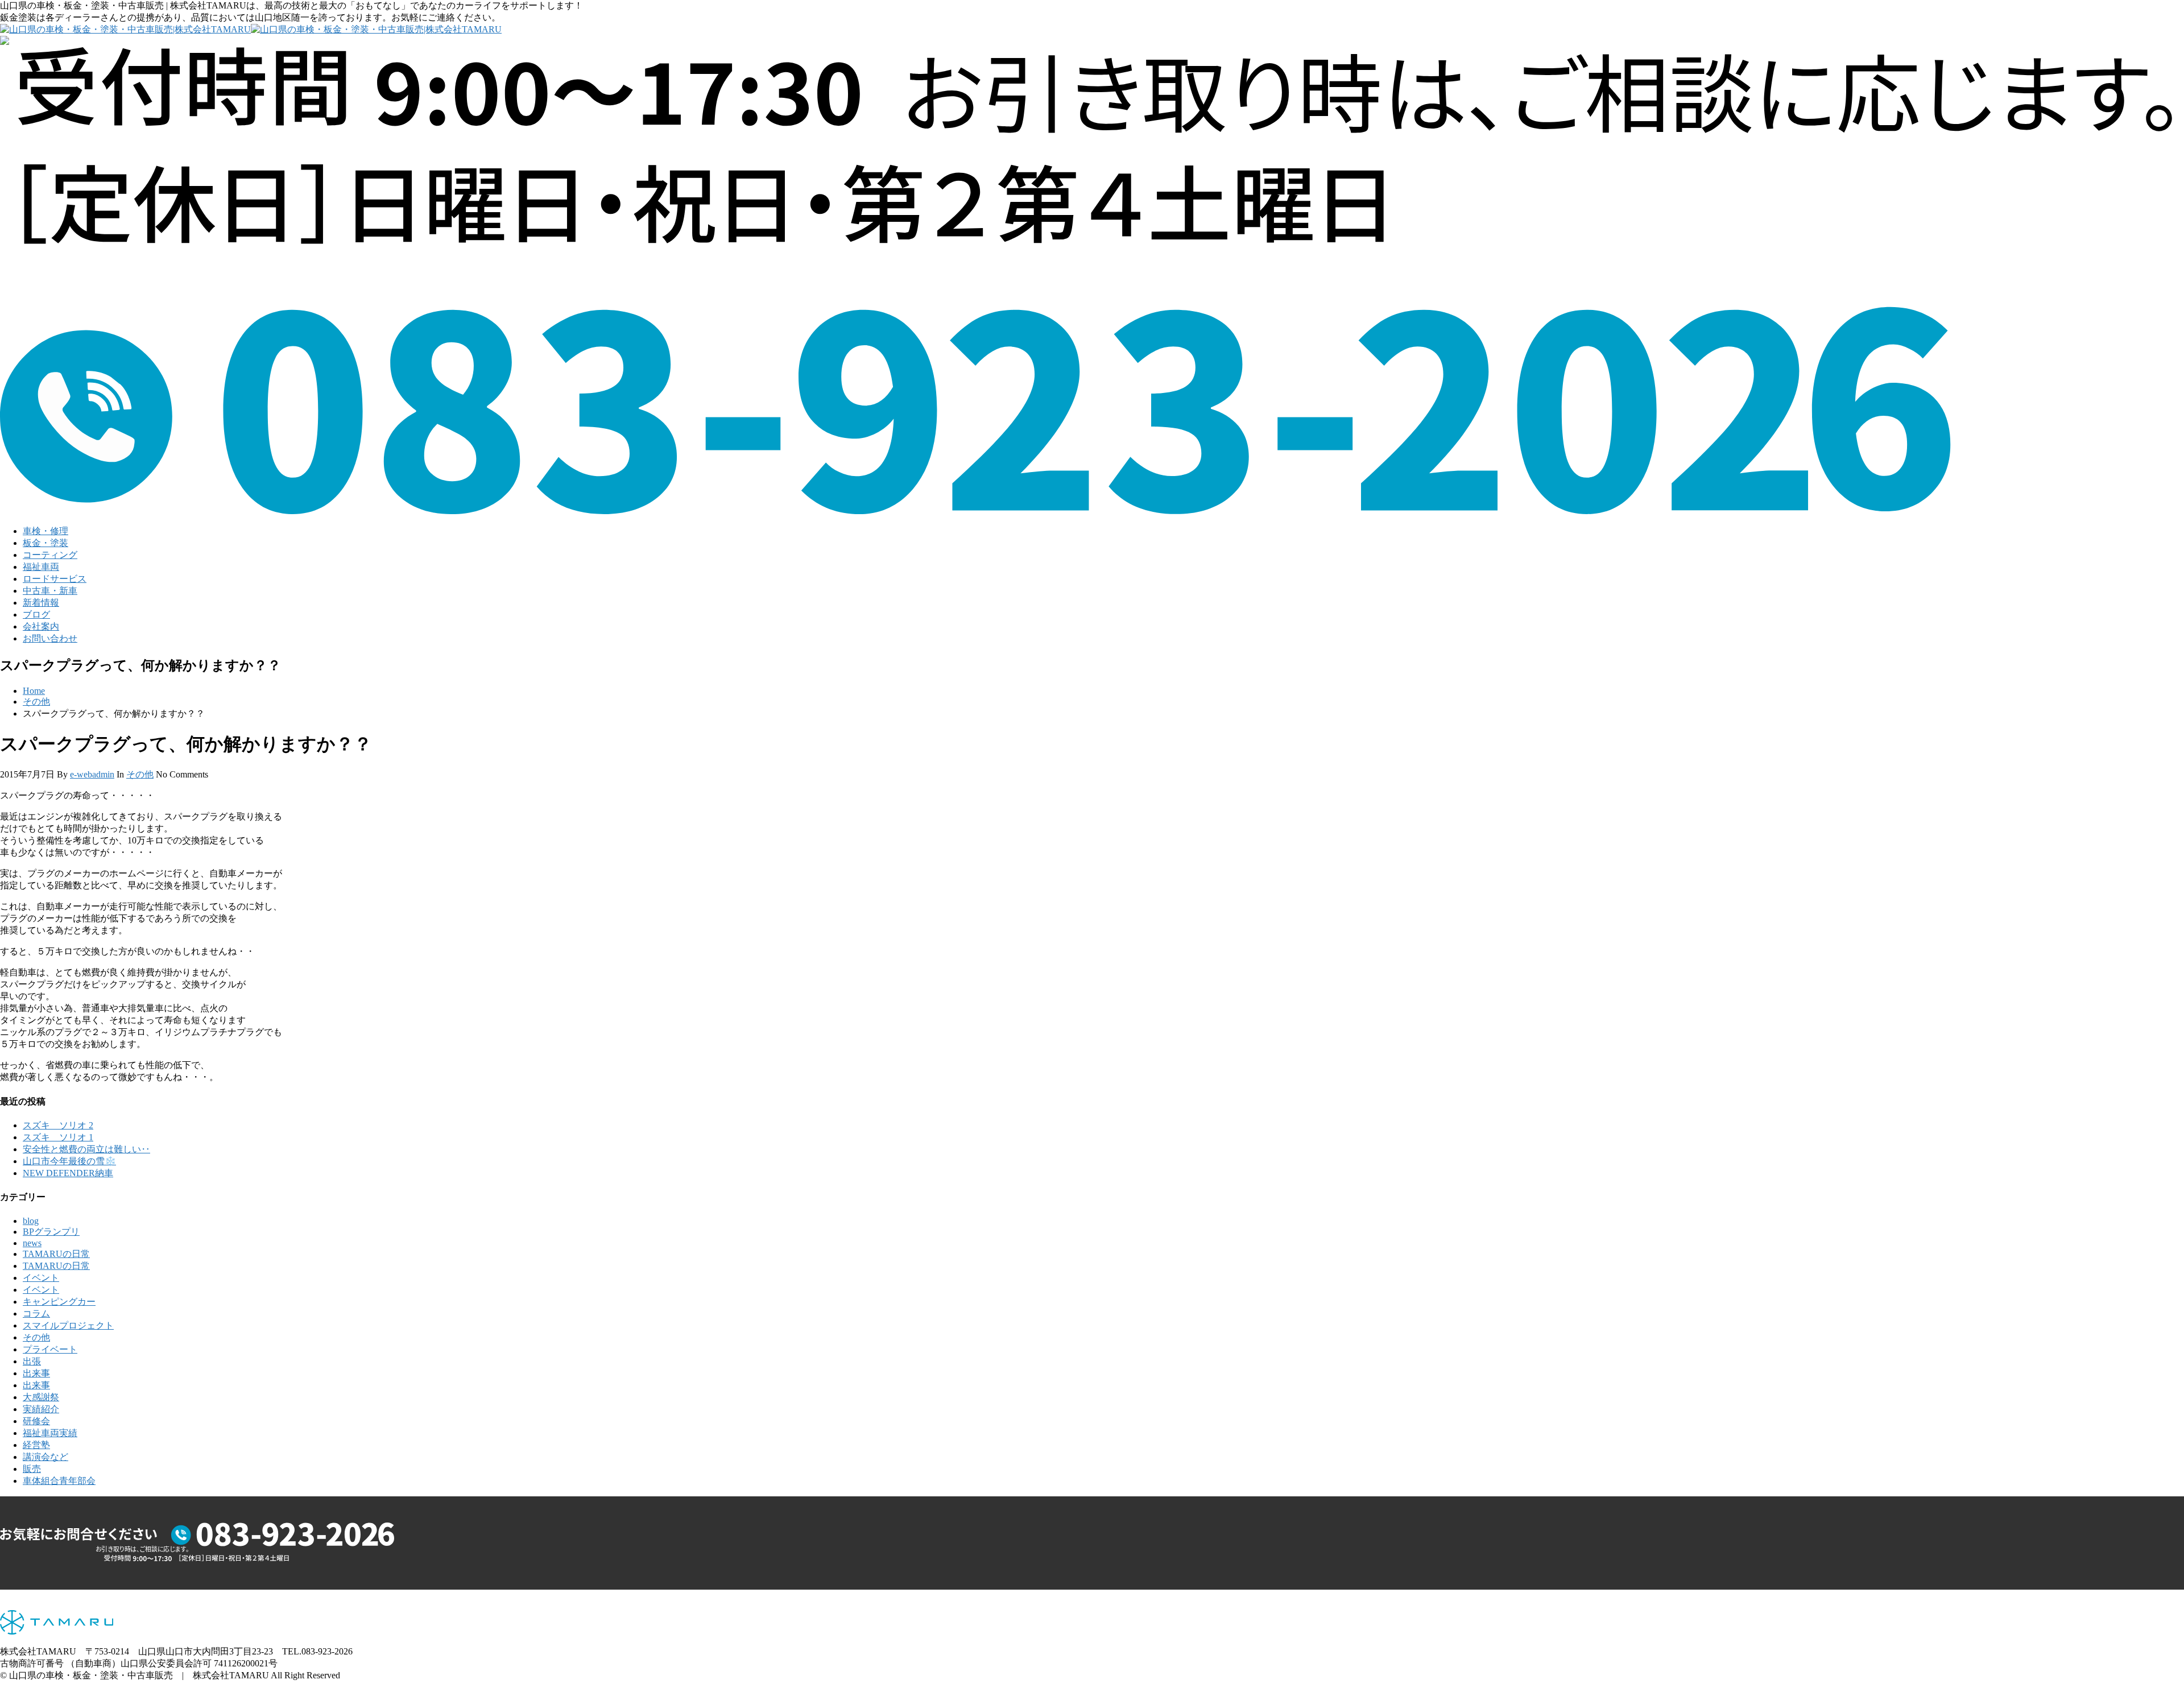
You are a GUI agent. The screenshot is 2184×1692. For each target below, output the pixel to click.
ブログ (36, 615)
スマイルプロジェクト (68, 1325)
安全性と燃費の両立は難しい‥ (86, 1149)
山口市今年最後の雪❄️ (69, 1161)
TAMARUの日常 (56, 1254)
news (32, 1243)
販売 (32, 1469)
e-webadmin (92, 774)
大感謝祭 (41, 1397)
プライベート (50, 1349)
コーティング (50, 555)
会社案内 (41, 626)
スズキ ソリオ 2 (58, 1125)
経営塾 (36, 1445)
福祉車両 (41, 567)
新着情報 (41, 603)
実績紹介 (41, 1409)
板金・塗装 (45, 543)
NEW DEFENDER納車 (68, 1173)
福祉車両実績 (50, 1433)
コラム (36, 1314)
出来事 (36, 1373)
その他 (36, 702)
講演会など (45, 1457)
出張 (32, 1361)
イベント (41, 1278)
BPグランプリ (51, 1232)
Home (34, 691)
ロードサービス (55, 579)
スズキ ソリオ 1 (58, 1137)
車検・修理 (45, 531)
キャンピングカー (59, 1302)
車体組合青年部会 (59, 1481)
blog (31, 1221)
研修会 (36, 1421)
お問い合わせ (50, 638)
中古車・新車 (50, 591)
